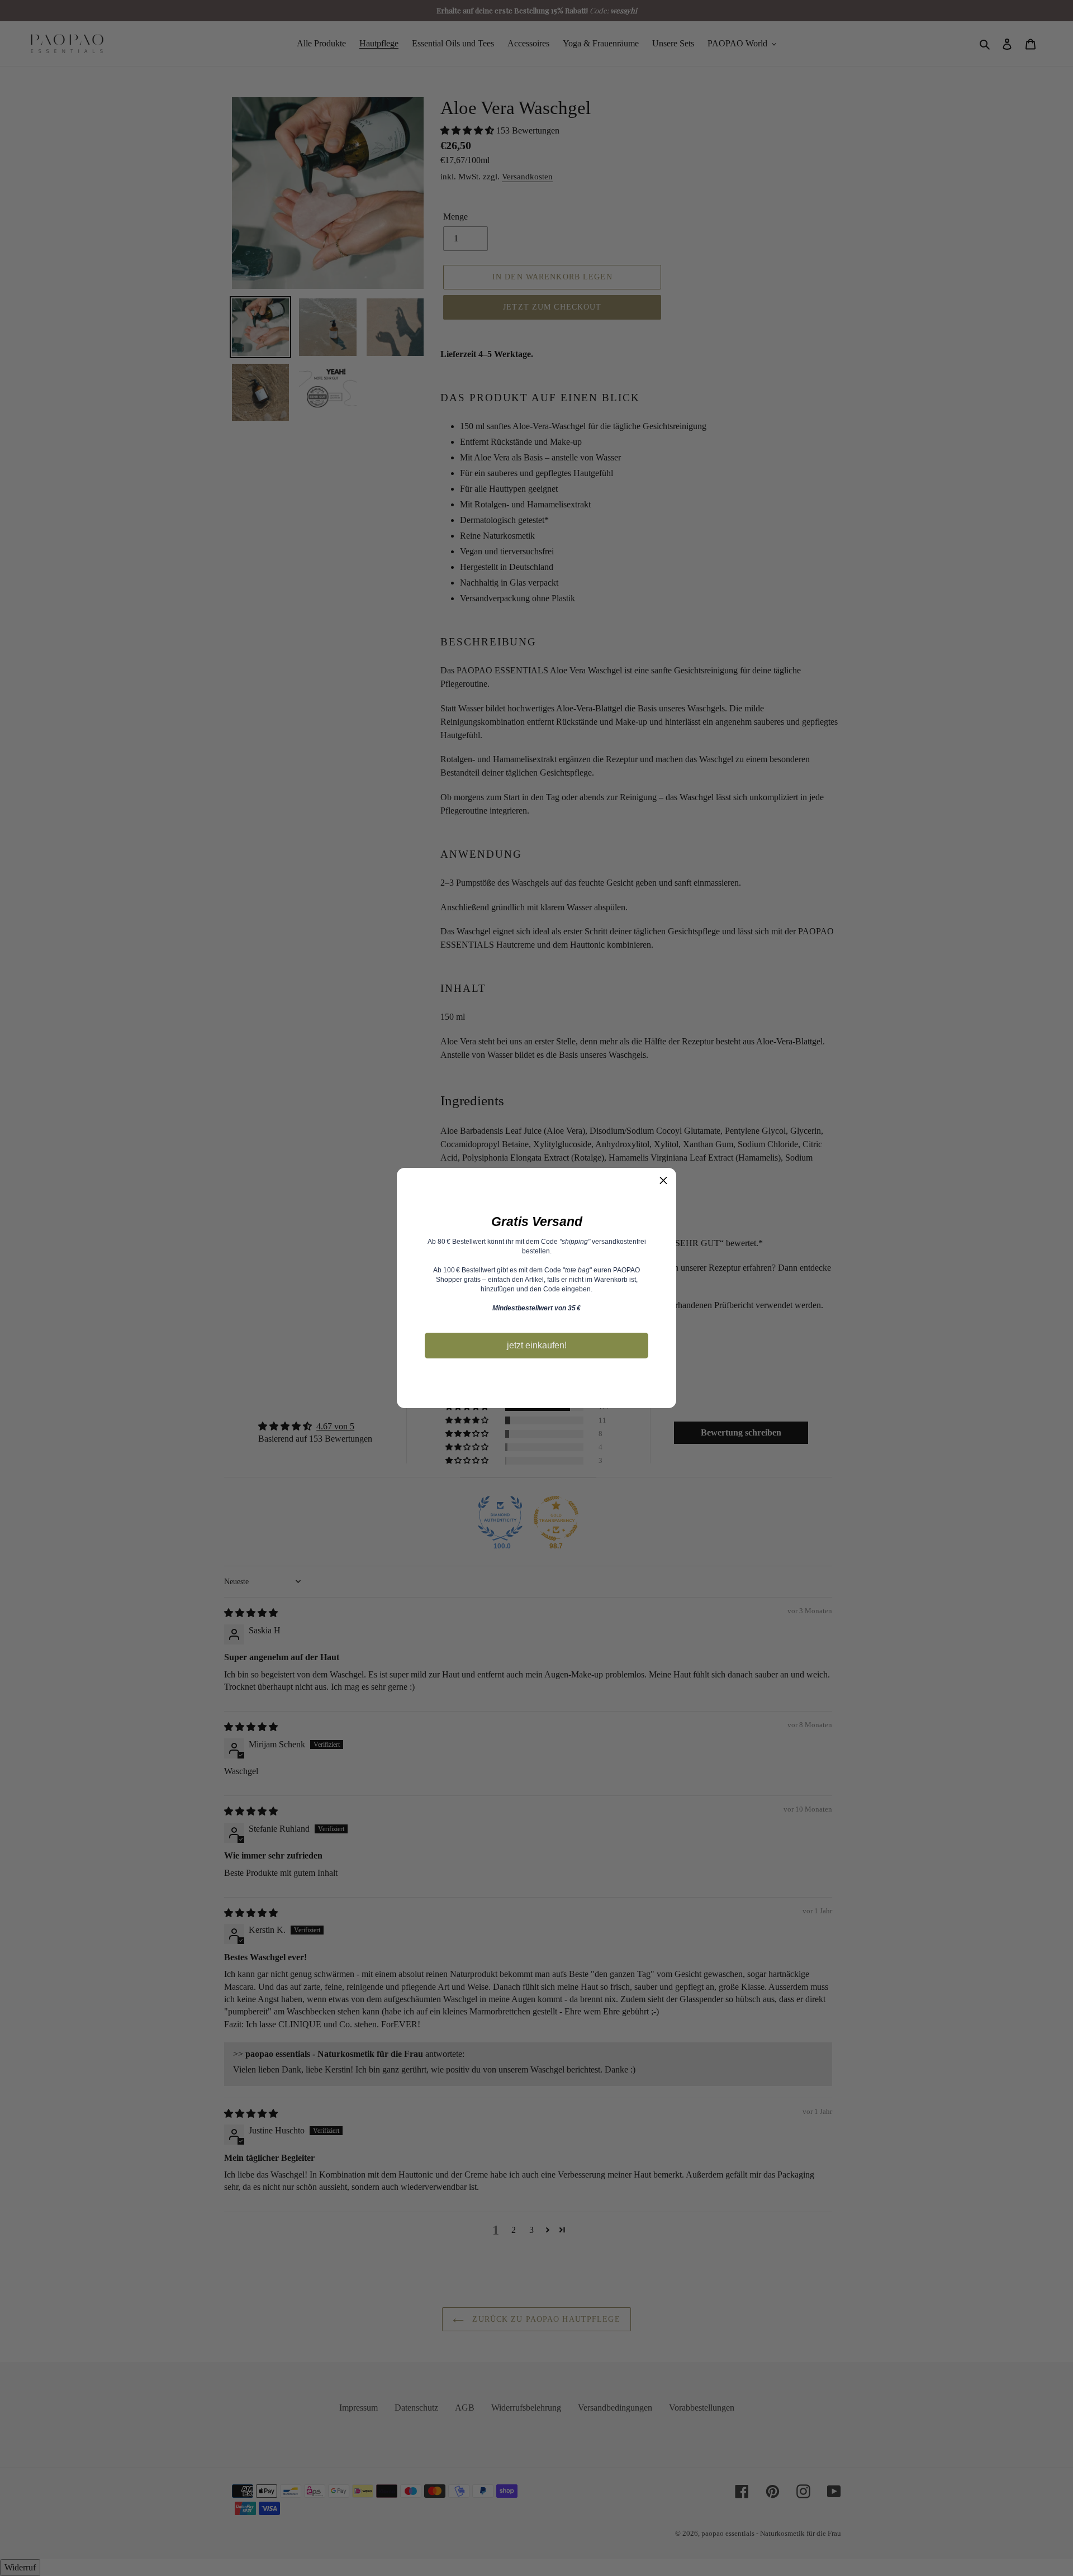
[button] (663, 1181)
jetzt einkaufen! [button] (537, 1345)
